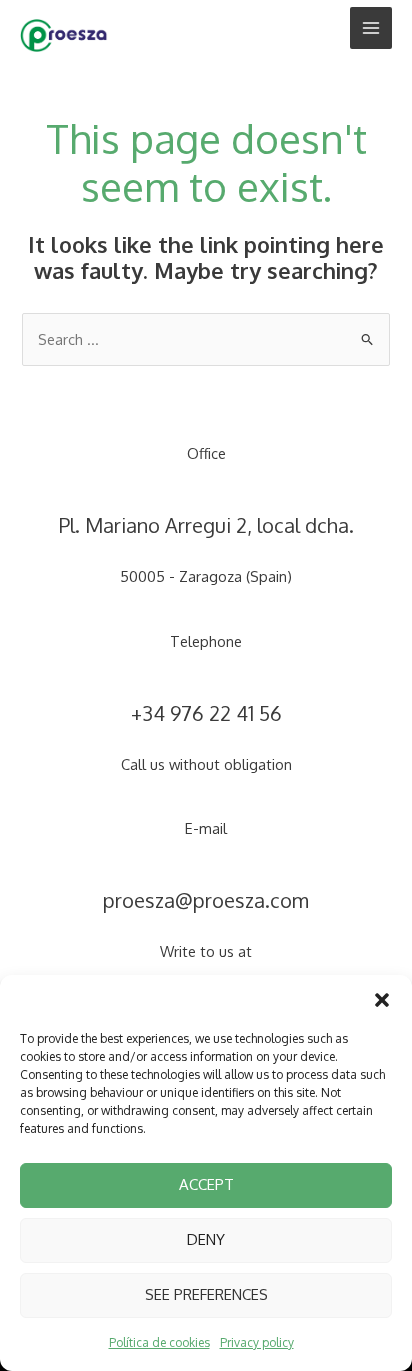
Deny (206, 1239)
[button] (382, 1000)
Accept (206, 1184)
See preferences (206, 1294)
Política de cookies (159, 1342)
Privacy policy (257, 1342)
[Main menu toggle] (371, 28)
